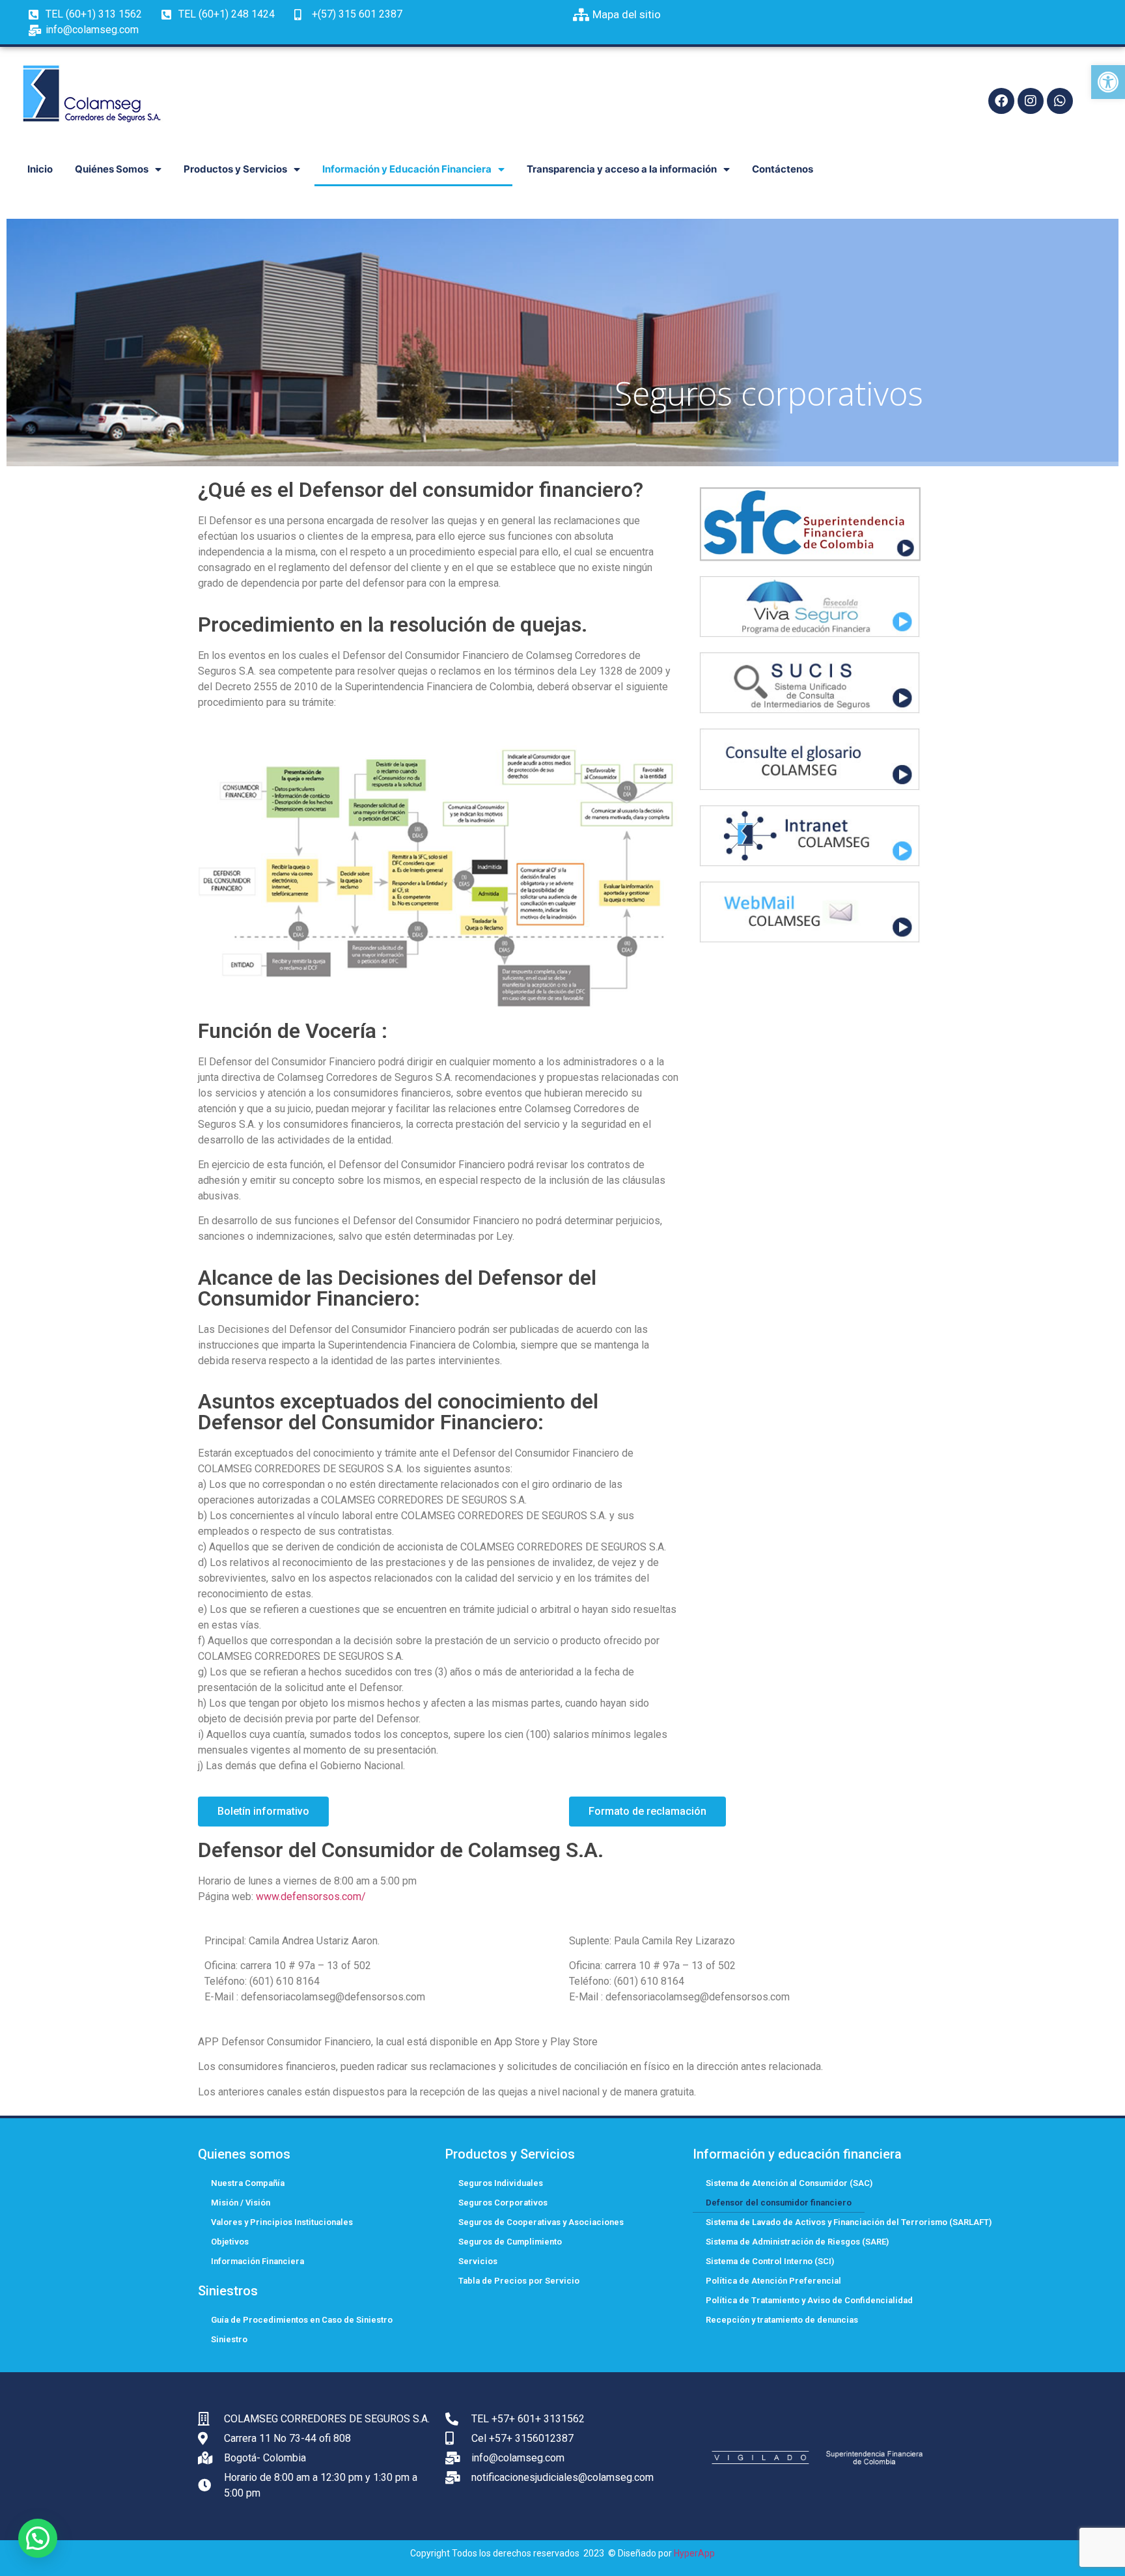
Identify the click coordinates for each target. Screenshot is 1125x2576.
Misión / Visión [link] (241, 2203)
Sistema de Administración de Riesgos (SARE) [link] (797, 2242)
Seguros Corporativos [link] (503, 2203)
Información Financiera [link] (257, 2261)
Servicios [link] (478, 2261)
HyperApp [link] (694, 2553)
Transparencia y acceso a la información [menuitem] (622, 169)
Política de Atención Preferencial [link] (773, 2281)
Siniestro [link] (229, 2339)
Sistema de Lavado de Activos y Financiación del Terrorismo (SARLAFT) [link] (849, 2222)
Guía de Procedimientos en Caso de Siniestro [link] (302, 2320)
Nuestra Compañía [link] (248, 2183)
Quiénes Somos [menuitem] (112, 169)
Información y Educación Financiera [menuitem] (407, 169)
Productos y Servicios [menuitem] (235, 169)
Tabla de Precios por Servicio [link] (519, 2281)
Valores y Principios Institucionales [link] (282, 2222)
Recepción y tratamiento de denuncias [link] (782, 2320)
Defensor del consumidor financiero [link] (779, 2203)
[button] (38, 2538)
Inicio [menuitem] (40, 169)
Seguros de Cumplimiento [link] (510, 2242)
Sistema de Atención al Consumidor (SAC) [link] (789, 2183)
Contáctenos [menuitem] (783, 169)
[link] (1108, 82)
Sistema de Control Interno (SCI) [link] (770, 2261)
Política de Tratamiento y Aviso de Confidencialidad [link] (809, 2300)
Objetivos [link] (230, 2242)
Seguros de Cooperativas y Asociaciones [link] (541, 2222)
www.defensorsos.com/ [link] (311, 1897)
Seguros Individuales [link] (501, 2183)
